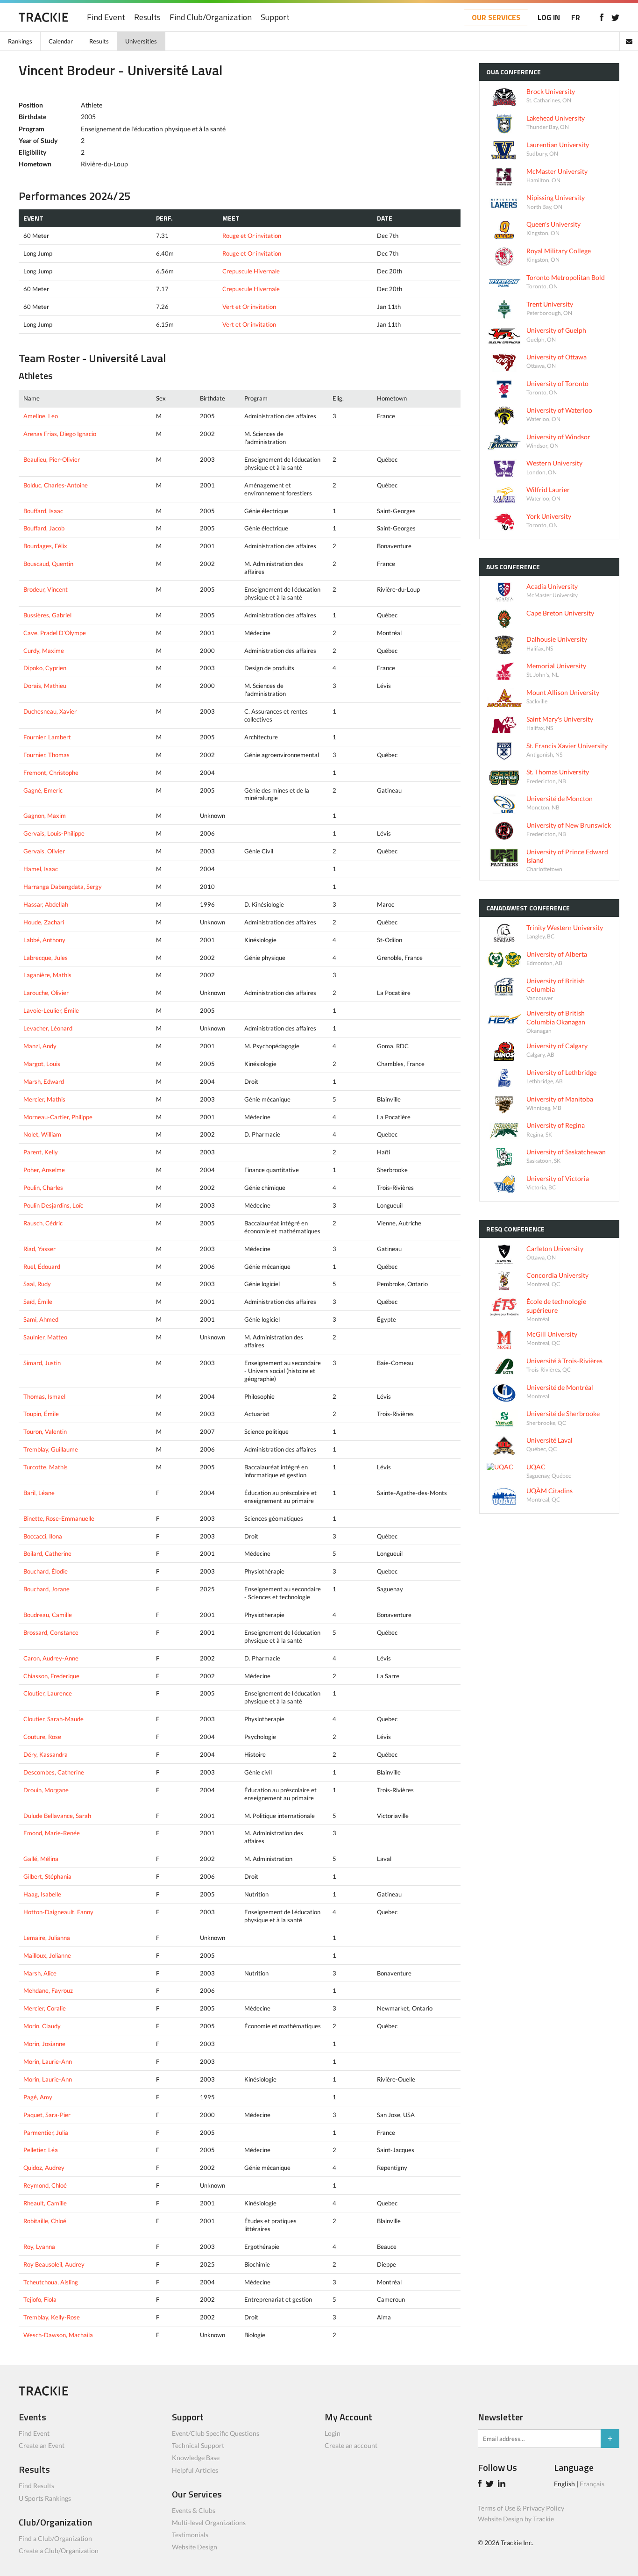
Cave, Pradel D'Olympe (55, 633)
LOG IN (549, 17)
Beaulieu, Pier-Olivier (52, 459)
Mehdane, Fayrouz (48, 1990)
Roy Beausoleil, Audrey (54, 2264)
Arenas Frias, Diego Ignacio (60, 434)
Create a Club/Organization (59, 2551)
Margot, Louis (42, 1064)
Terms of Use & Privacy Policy (521, 2508)
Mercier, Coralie (45, 2008)
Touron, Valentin (45, 1431)
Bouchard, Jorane (46, 1589)
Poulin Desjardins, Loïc (53, 1205)
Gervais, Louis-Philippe (54, 833)
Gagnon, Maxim (45, 816)
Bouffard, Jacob (44, 528)
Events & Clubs (194, 2510)
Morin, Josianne (44, 2044)
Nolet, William (42, 1134)
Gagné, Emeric (43, 790)
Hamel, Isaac (41, 869)
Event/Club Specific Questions (216, 2433)
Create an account (351, 2445)
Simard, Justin (42, 1363)
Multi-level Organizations (209, 2522)
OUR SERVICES (496, 17)
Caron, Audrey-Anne (51, 1658)
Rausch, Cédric (43, 1223)
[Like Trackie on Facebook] (481, 2485)
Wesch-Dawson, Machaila (58, 2335)
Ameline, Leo (41, 416)
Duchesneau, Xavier (50, 711)
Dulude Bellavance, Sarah (57, 1816)
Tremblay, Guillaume (51, 1449)
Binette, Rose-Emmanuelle (59, 1518)
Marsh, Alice (40, 1973)
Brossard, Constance (51, 1632)
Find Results (36, 2486)
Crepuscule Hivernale (251, 271)
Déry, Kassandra (46, 1754)
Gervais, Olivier (44, 851)
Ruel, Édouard (42, 1267)
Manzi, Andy (40, 1046)
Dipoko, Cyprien (45, 668)
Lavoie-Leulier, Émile (51, 1010)
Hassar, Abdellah (46, 904)
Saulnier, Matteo (45, 1337)
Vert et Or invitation (249, 307)
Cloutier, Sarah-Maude (53, 1719)
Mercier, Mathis (44, 1099)
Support (275, 18)
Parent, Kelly (41, 1152)
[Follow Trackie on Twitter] (491, 2485)
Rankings (20, 41)
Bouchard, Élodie (46, 1571)
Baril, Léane (39, 1493)
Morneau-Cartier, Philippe (58, 1117)
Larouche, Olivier (46, 993)
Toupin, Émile (41, 1414)
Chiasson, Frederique (51, 1676)
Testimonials (190, 2535)
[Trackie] (43, 2393)
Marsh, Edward (44, 1081)
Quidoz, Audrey (44, 2168)
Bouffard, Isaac (43, 511)
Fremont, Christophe (51, 773)
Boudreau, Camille (48, 1615)
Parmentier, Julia (46, 2132)
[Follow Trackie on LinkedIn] (503, 2485)
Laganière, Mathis (47, 975)
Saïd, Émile (38, 1302)
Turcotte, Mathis (46, 1467)
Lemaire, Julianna (47, 1938)
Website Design (195, 2547)
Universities (141, 41)
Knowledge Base (196, 2458)
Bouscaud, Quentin (48, 564)
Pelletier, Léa (41, 2150)
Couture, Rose (42, 1737)
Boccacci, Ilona (43, 1536)
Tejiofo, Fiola (40, 2299)
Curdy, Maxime (44, 651)
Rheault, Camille (45, 2203)
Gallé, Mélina (41, 1859)
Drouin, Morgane (46, 1790)
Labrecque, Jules (46, 958)
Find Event (106, 18)
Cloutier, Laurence (48, 1693)
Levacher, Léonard (48, 1028)
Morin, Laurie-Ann (48, 2061)
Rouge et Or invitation (252, 236)
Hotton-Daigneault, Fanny (58, 1912)
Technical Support (198, 2445)
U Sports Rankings (45, 2498)
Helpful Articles (195, 2470)
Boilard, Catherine (47, 1553)
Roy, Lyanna (39, 2247)
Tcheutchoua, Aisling (51, 2282)
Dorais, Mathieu (45, 686)
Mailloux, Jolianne (47, 1955)
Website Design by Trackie (516, 2519)
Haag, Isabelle (42, 1894)
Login (333, 2433)
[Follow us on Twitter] (615, 17)
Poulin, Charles (43, 1188)
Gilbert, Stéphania (47, 1876)
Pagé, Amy (38, 2097)
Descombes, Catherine (54, 1772)
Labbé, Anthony (44, 940)
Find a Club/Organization (55, 2538)
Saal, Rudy (37, 1284)
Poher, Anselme (44, 1170)
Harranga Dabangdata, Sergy (63, 887)
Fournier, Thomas (46, 755)
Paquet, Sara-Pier (47, 2115)
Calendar (61, 41)
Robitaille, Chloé (45, 2221)
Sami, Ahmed (41, 1319)
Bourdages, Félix (45, 546)
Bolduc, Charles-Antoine (56, 485)
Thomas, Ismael (44, 1396)
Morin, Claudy (42, 2026)
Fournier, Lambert (47, 737)
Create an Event (42, 2445)
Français (592, 2484)
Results (147, 18)
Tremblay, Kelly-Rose (52, 2317)
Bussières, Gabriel (47, 615)
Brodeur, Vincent (46, 589)
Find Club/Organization (211, 18)
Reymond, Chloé (45, 2185)
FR (576, 17)
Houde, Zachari (44, 922)
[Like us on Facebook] (601, 17)
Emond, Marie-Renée (52, 1833)
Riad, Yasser (39, 1249)
